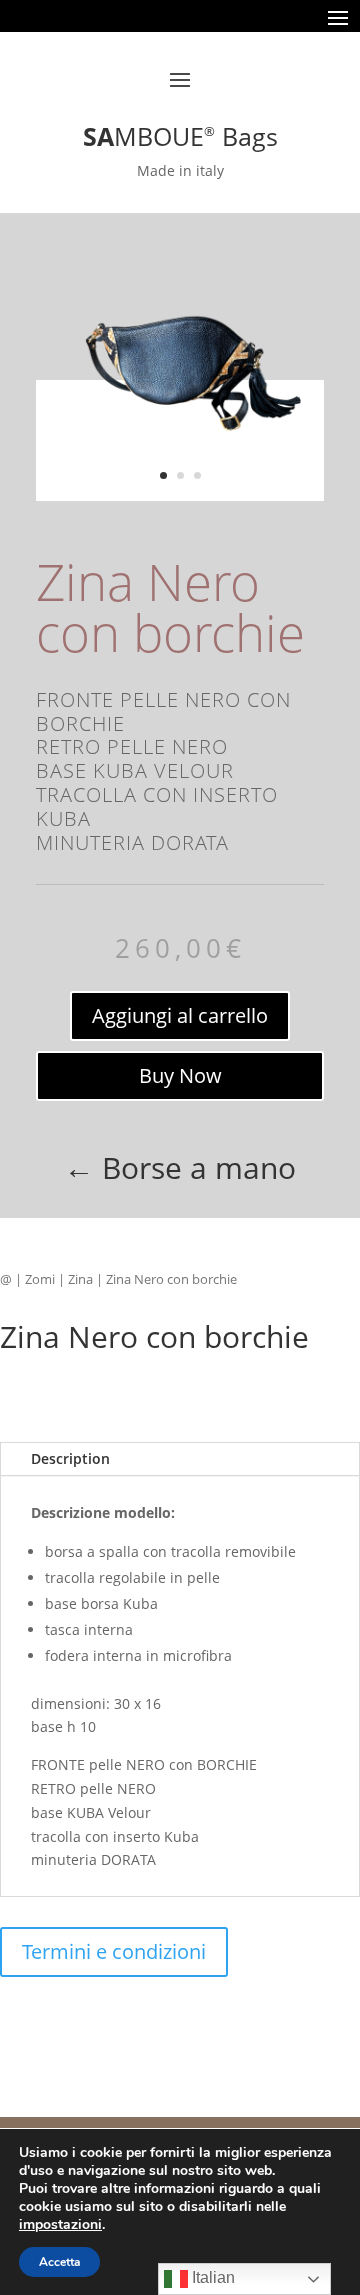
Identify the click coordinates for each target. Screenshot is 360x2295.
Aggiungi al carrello (180, 1015)
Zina (80, 1279)
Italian (211, 2277)
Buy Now (180, 1075)
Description (70, 1458)
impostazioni (60, 2225)
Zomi (40, 1279)
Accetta (59, 2262)
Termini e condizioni (114, 1951)
